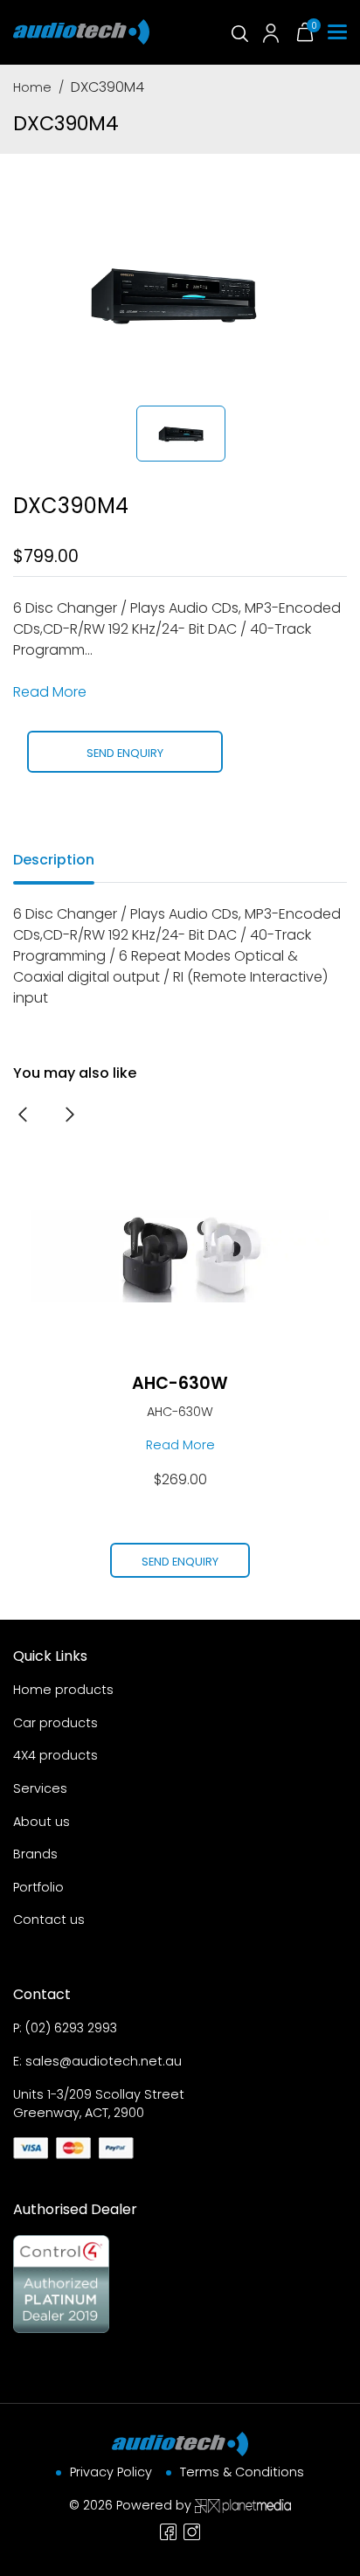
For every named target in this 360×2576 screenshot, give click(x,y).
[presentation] (23, 1114)
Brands (35, 1854)
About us (42, 1822)
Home (32, 87)
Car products (55, 1723)
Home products (63, 1690)
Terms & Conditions (242, 2472)
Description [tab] (54, 860)
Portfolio (38, 1887)
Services (40, 1788)
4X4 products (55, 1755)
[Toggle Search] (239, 32)
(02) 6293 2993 (71, 2028)
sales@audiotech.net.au (104, 2061)
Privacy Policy (111, 2472)
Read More (50, 692)
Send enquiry (125, 753)
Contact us (49, 1920)
